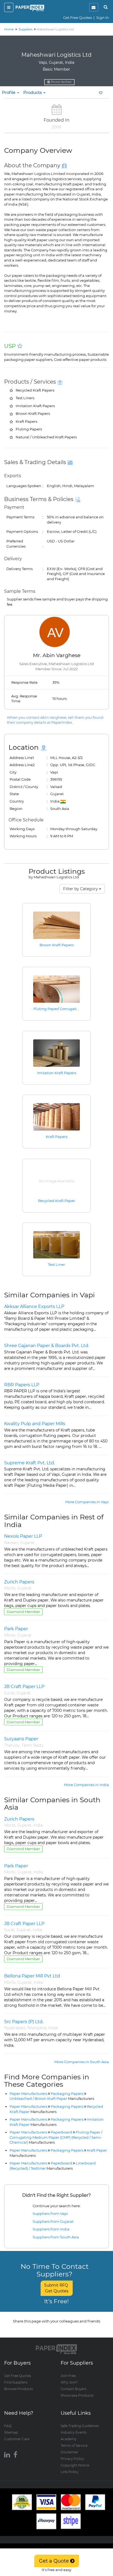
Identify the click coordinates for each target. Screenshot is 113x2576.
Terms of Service (74, 2446)
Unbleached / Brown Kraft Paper (52, 2098)
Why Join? (69, 2382)
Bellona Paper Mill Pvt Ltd (32, 1976)
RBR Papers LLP (22, 1385)
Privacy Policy (72, 2459)
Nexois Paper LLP (23, 1536)
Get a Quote (55, 2561)
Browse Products (19, 2389)
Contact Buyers (74, 2389)
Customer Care (17, 2439)
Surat (9, 1693)
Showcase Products (77, 2395)
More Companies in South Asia (82, 2062)
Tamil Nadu (32, 1745)
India (38, 1825)
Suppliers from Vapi (50, 2213)
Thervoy (12, 1745)
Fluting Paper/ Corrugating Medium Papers (72, 1009)
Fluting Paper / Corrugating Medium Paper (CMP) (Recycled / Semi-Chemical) (56, 2137)
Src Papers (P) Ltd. (24, 2022)
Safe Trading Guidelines (80, 2426)
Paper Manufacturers (28, 2094)
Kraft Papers (57, 1137)
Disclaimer (69, 2452)
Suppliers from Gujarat (53, 2221)
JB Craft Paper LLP (24, 1687)
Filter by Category (81, 889)
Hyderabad (15, 2028)
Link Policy (70, 2472)
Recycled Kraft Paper (57, 1201)
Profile (9, 92)
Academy (69, 2439)
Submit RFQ (57, 2288)
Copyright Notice (75, 2465)
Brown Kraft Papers (57, 945)
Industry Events (74, 2432)
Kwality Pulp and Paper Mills (35, 1424)
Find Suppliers (16, 2382)
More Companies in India (86, 1785)
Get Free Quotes (77, 18)
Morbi (10, 1588)
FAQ (8, 2426)
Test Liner (56, 1264)
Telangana (37, 2028)
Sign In (103, 18)
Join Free (68, 2376)
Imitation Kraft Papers (57, 1073)
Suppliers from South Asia (56, 2237)
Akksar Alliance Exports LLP (34, 1306)
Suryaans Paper (21, 1739)
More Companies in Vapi (87, 1502)
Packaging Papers (67, 2094)
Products (33, 92)
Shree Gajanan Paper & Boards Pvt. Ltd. (47, 1346)
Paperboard (61, 2132)
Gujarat (27, 1543)
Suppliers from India (51, 2229)
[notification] (94, 7)
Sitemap (11, 2432)
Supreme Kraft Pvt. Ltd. (29, 1463)
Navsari (11, 1543)
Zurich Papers (19, 1582)
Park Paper (16, 1629)
